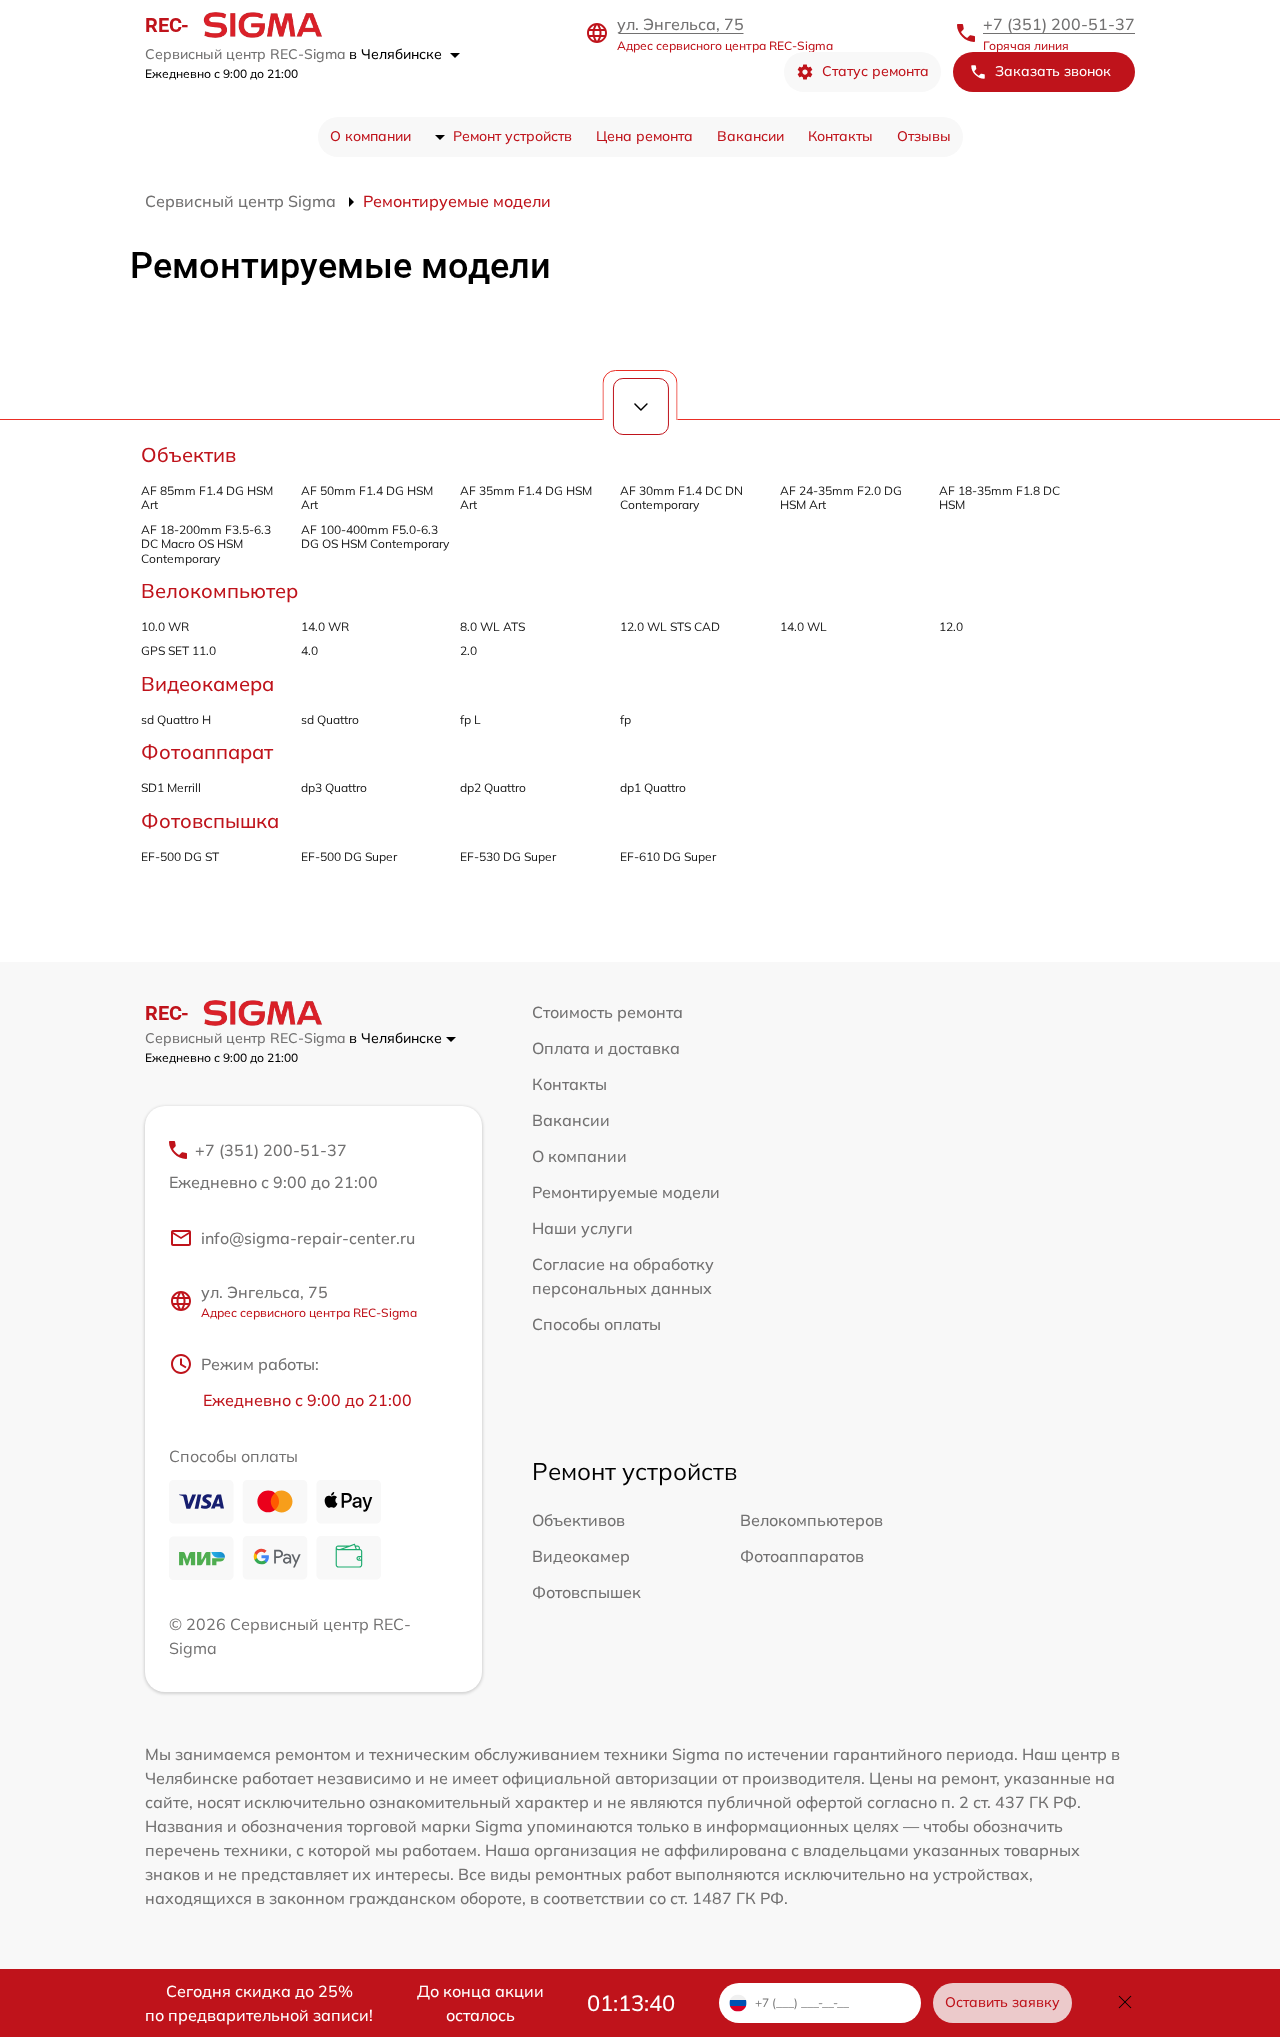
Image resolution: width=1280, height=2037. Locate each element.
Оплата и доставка (606, 1048)
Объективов (578, 1520)
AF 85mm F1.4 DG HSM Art (207, 497)
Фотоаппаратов (802, 1556)
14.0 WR (325, 626)
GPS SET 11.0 (178, 650)
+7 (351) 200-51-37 (1059, 24)
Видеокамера (207, 683)
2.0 (468, 650)
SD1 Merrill (171, 787)
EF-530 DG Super (508, 856)
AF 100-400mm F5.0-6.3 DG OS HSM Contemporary (375, 536)
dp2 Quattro (493, 787)
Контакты (840, 136)
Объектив (188, 454)
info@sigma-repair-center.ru (308, 1238)
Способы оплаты (596, 1324)
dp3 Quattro (334, 787)
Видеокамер (581, 1556)
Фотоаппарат (207, 751)
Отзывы (924, 136)
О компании (370, 136)
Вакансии (750, 136)
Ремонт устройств (512, 136)
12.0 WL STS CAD (670, 626)
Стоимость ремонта (607, 1012)
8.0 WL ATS (492, 626)
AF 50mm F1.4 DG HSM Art (367, 497)
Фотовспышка (210, 820)
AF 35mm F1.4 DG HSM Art (526, 497)
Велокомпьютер (219, 590)
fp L (470, 719)
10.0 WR (165, 626)
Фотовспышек (586, 1592)
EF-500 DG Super (349, 856)
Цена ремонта (644, 136)
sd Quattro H (176, 719)
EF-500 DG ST (180, 856)
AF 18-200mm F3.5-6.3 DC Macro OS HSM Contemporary (206, 544)
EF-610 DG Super (668, 856)
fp (625, 719)
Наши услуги (582, 1228)
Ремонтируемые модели (626, 1192)
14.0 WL (803, 626)
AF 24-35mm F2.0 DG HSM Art (841, 497)
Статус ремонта (875, 71)
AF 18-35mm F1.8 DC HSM (999, 497)
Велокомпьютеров (811, 1520)
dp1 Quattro (653, 787)
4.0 (309, 650)
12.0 (951, 626)
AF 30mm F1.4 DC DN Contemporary (681, 497)
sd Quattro (330, 719)
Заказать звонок (1053, 71)
